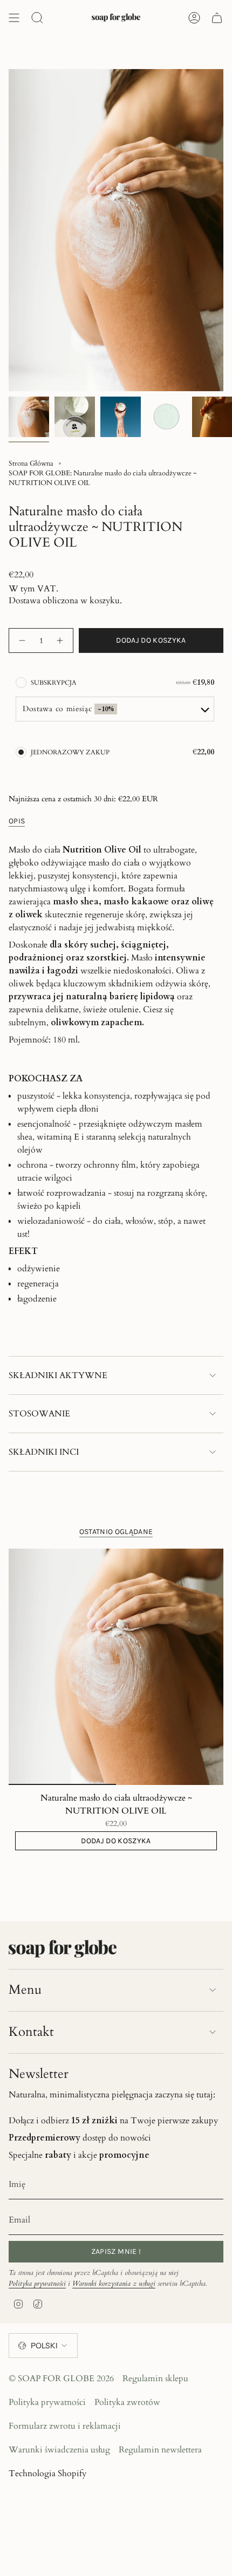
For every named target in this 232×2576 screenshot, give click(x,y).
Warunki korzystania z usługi (114, 2284)
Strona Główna (31, 464)
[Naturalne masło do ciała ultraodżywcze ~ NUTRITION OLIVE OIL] (116, 1667)
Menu (25, 1990)
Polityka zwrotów (127, 2402)
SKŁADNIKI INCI (44, 1452)
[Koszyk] (217, 18)
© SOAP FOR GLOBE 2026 (61, 2379)
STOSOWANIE (39, 1414)
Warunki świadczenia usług (59, 2450)
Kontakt (31, 2032)
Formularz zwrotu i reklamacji (65, 2426)
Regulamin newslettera (160, 2450)
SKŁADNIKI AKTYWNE (58, 1375)
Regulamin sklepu (155, 2379)
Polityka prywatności (37, 2284)
